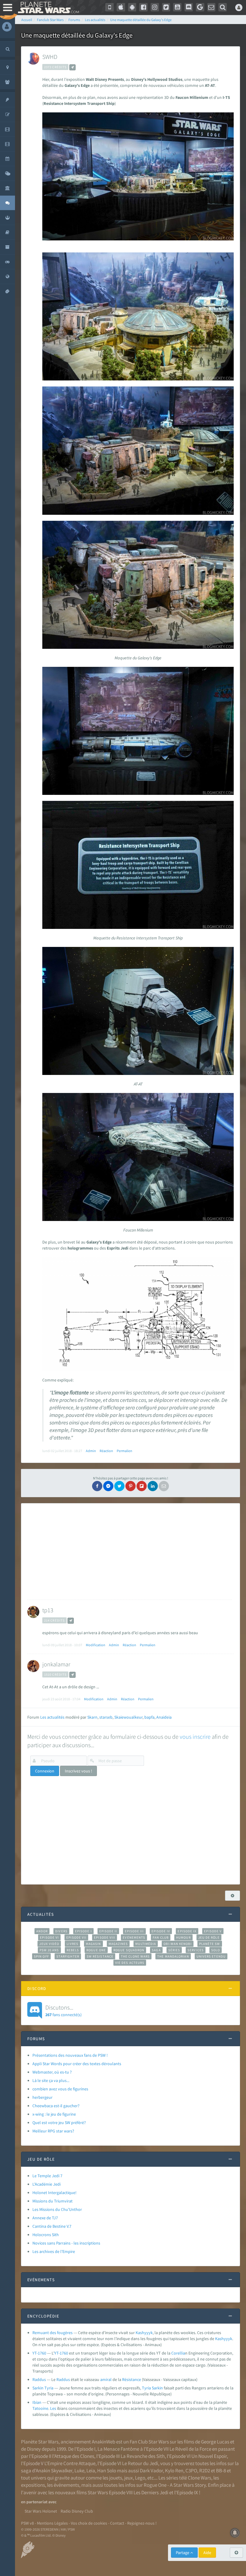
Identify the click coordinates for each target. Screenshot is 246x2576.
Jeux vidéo (49, 1944)
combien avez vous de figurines (60, 2089)
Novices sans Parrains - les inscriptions (66, 2243)
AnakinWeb (103, 2442)
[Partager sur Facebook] (97, 1486)
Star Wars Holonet (41, 2511)
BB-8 (221, 2471)
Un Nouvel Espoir (209, 2456)
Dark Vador (151, 2471)
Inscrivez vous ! (78, 1771)
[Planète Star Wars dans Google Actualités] (200, 7)
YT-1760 (39, 2353)
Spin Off (41, 1956)
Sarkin (157, 2388)
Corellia (178, 2353)
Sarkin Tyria (43, 2388)
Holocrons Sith (46, 2235)
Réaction (106, 1451)
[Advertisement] (129, 1552)
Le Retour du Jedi (140, 2463)
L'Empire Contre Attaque (70, 2463)
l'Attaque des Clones (73, 2456)
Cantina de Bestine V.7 (52, 2226)
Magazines (118, 1944)
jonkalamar (56, 1664)
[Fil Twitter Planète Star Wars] (166, 7)
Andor (42, 1931)
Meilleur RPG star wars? (53, 2131)
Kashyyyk (144, 2333)
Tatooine (40, 2408)
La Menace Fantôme (118, 2449)
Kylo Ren (174, 2471)
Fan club (161, 1937)
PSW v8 (27, 2523)
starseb (106, 1717)
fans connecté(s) (63, 2010)
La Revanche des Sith (143, 2456)
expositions (33, 2485)
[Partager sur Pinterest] (130, 1486)
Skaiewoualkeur (128, 1717)
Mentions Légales (52, 2523)
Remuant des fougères (52, 2333)
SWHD (50, 57)
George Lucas (215, 2442)
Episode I (83, 1931)
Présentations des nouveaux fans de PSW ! (70, 2055)
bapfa (149, 1717)
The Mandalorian (173, 1956)
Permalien (124, 1451)
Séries (174, 1950)
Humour (183, 1937)
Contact (117, 2523)
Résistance (132, 2379)
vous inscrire (195, 1737)
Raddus (39, 2379)
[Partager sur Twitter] (119, 1486)
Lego (140, 2478)
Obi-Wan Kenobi (177, 1944)
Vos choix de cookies (89, 2523)
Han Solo (107, 2471)
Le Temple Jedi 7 (47, 2176)
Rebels (73, 1950)
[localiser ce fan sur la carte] (72, 67)
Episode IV (161, 1931)
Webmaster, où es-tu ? (52, 2072)
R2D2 (205, 2471)
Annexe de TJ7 (45, 2218)
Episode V (213, 1931)
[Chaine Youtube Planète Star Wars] (177, 7)
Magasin (93, 1944)
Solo (216, 1950)
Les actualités (52, 1717)
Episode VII (76, 1937)
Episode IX (187, 1931)
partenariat (37, 2502)
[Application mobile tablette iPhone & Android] (109, 7)
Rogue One (96, 1950)
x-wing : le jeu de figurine (54, 2114)
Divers (61, 1931)
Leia (91, 2471)
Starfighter (68, 1956)
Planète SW (210, 1944)
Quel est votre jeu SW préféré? (59, 2123)
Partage (183, 2553)
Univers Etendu (211, 1956)
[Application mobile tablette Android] (132, 7)
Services (196, 1950)
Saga (156, 1950)
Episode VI (49, 1937)
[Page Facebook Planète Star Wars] (143, 7)
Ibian (37, 2402)
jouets (116, 2478)
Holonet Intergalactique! (54, 2193)
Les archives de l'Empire (54, 2251)
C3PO (191, 2471)
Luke (79, 2471)
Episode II (108, 1931)
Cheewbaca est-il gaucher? (56, 2106)
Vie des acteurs (130, 1963)
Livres (72, 1944)
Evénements (134, 1937)
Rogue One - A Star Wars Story (175, 2485)
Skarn (92, 1717)
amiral (106, 2379)
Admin (91, 1451)
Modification (96, 1645)
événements (66, 2485)
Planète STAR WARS (47, 8)
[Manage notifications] (235, 2533)
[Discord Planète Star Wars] (189, 7)
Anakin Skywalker (54, 2471)
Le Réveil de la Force (190, 2449)
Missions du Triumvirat (52, 2201)
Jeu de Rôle (209, 1937)
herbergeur (42, 2097)
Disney (34, 2449)
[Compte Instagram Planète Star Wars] (155, 7)
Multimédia (146, 1944)
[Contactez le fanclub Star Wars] (211, 7)
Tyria (146, 2388)
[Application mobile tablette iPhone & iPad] (121, 7)
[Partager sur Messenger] (108, 1486)
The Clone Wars (135, 1956)
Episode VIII (105, 1937)
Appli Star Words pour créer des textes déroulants (77, 2064)
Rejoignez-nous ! (142, 2523)
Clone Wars (199, 2478)
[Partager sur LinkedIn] (153, 1486)
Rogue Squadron (129, 1950)
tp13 (48, 1610)
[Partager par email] (164, 1486)
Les (53, 2408)
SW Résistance (100, 1956)
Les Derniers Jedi (151, 2492)
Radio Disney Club (77, 2511)
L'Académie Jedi (46, 2184)
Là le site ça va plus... (51, 2080)
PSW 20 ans (49, 1950)
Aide (207, 2553)
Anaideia (164, 1717)
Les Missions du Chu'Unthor (57, 2209)
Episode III (134, 1931)
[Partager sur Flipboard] (142, 1486)
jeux (129, 2478)
